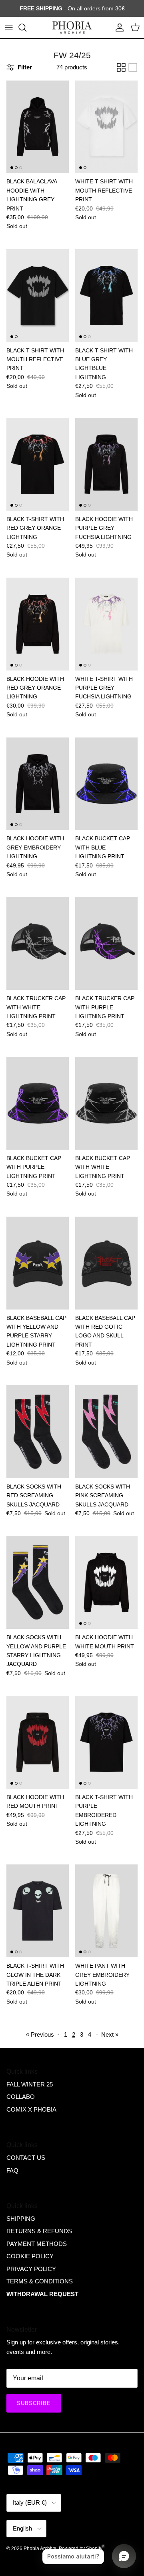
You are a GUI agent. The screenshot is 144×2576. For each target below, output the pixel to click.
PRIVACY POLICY (31, 2269)
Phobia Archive (40, 2548)
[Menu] (9, 28)
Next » (110, 2034)
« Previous (40, 2034)
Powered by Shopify (81, 2548)
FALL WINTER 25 (30, 2084)
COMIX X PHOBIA (31, 2109)
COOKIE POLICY (30, 2256)
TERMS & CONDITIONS (40, 2281)
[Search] (26, 28)
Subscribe (34, 2403)
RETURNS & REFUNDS (39, 2231)
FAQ (12, 2170)
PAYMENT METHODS (37, 2244)
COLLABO (21, 2097)
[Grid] (121, 67)
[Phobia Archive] (72, 28)
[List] (133, 67)
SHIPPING (21, 2219)
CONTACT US (26, 2158)
